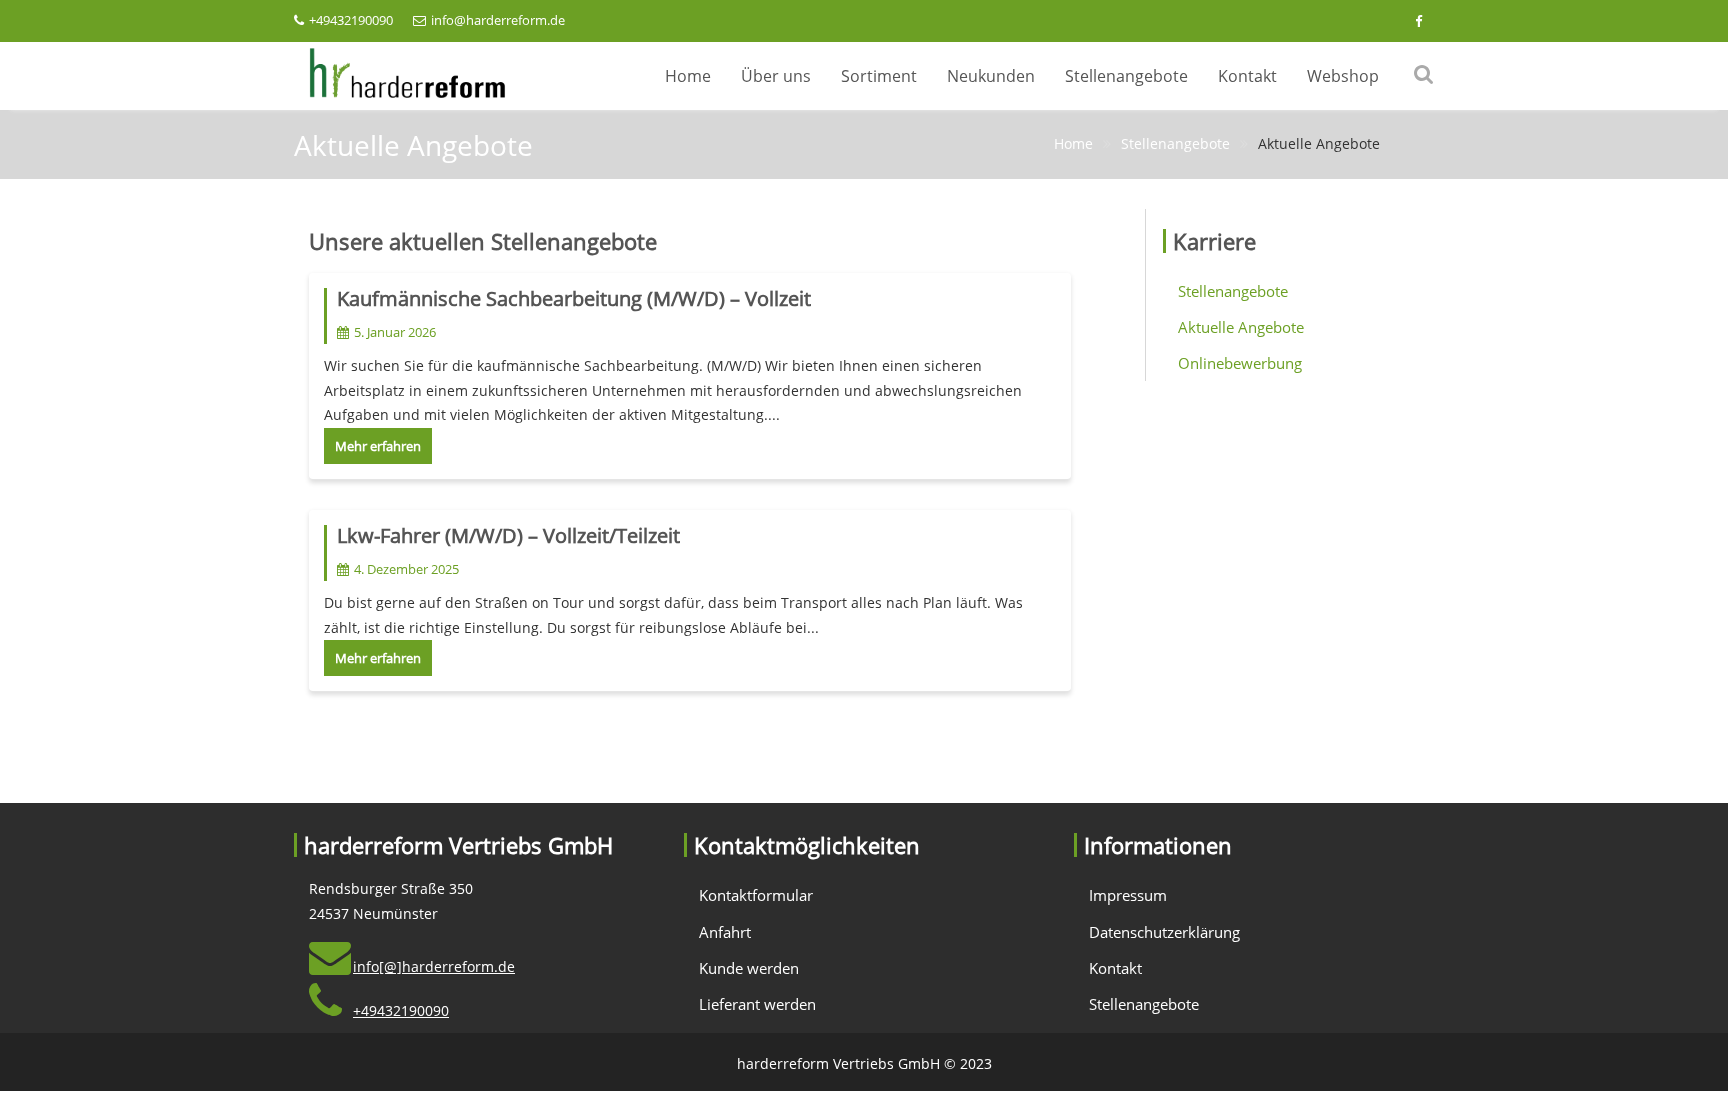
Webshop (1343, 76)
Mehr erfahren (378, 446)
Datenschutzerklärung (1164, 932)
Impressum (1128, 895)
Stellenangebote (1126, 76)
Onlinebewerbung (1240, 363)
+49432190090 (351, 20)
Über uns (776, 76)
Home (688, 76)
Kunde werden (749, 968)
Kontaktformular (756, 895)
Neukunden (991, 76)
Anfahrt (725, 932)
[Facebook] (1418, 21)
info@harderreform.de (498, 20)
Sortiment (879, 76)
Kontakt (1247, 76)
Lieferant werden (757, 1004)
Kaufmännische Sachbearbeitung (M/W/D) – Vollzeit (574, 298)
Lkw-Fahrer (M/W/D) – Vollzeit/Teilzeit (508, 535)
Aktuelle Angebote (1241, 327)
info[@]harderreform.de (434, 966)
